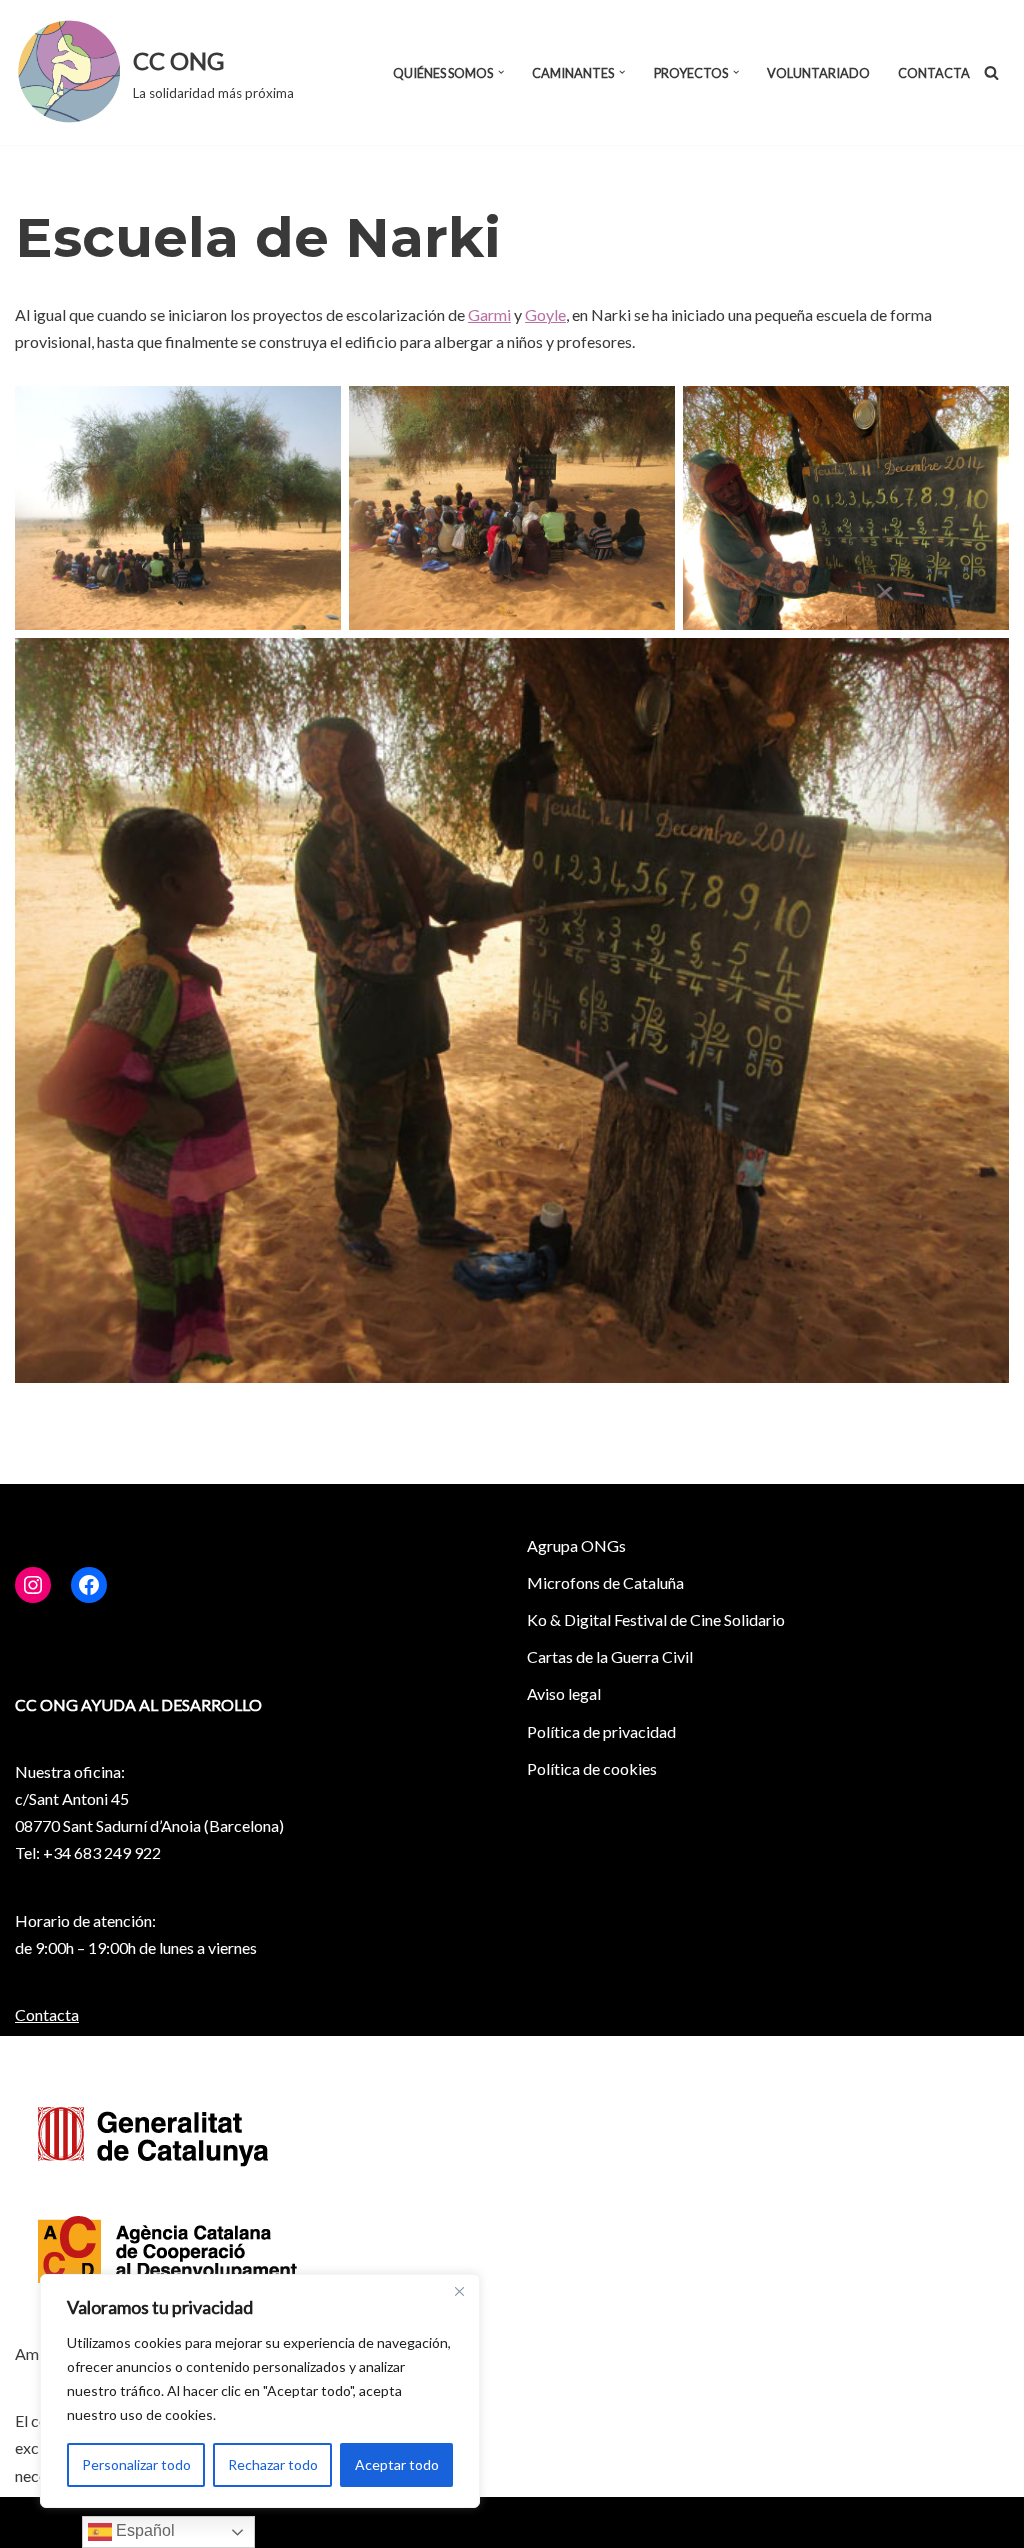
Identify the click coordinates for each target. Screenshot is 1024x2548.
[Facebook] (89, 1585)
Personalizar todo (136, 2464)
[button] (501, 72)
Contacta (934, 73)
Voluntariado (818, 73)
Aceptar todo (397, 2464)
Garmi (489, 314)
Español (143, 2530)
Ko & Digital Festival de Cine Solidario (656, 1619)
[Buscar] (991, 72)
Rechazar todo (273, 2464)
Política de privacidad (601, 1731)
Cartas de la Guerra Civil (610, 1656)
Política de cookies (592, 1768)
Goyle (545, 314)
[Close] (459, 2291)
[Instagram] (33, 1585)
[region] (260, 2391)
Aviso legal (564, 1693)
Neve (33, 2522)
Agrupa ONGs (576, 1545)
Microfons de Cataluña (605, 1582)
